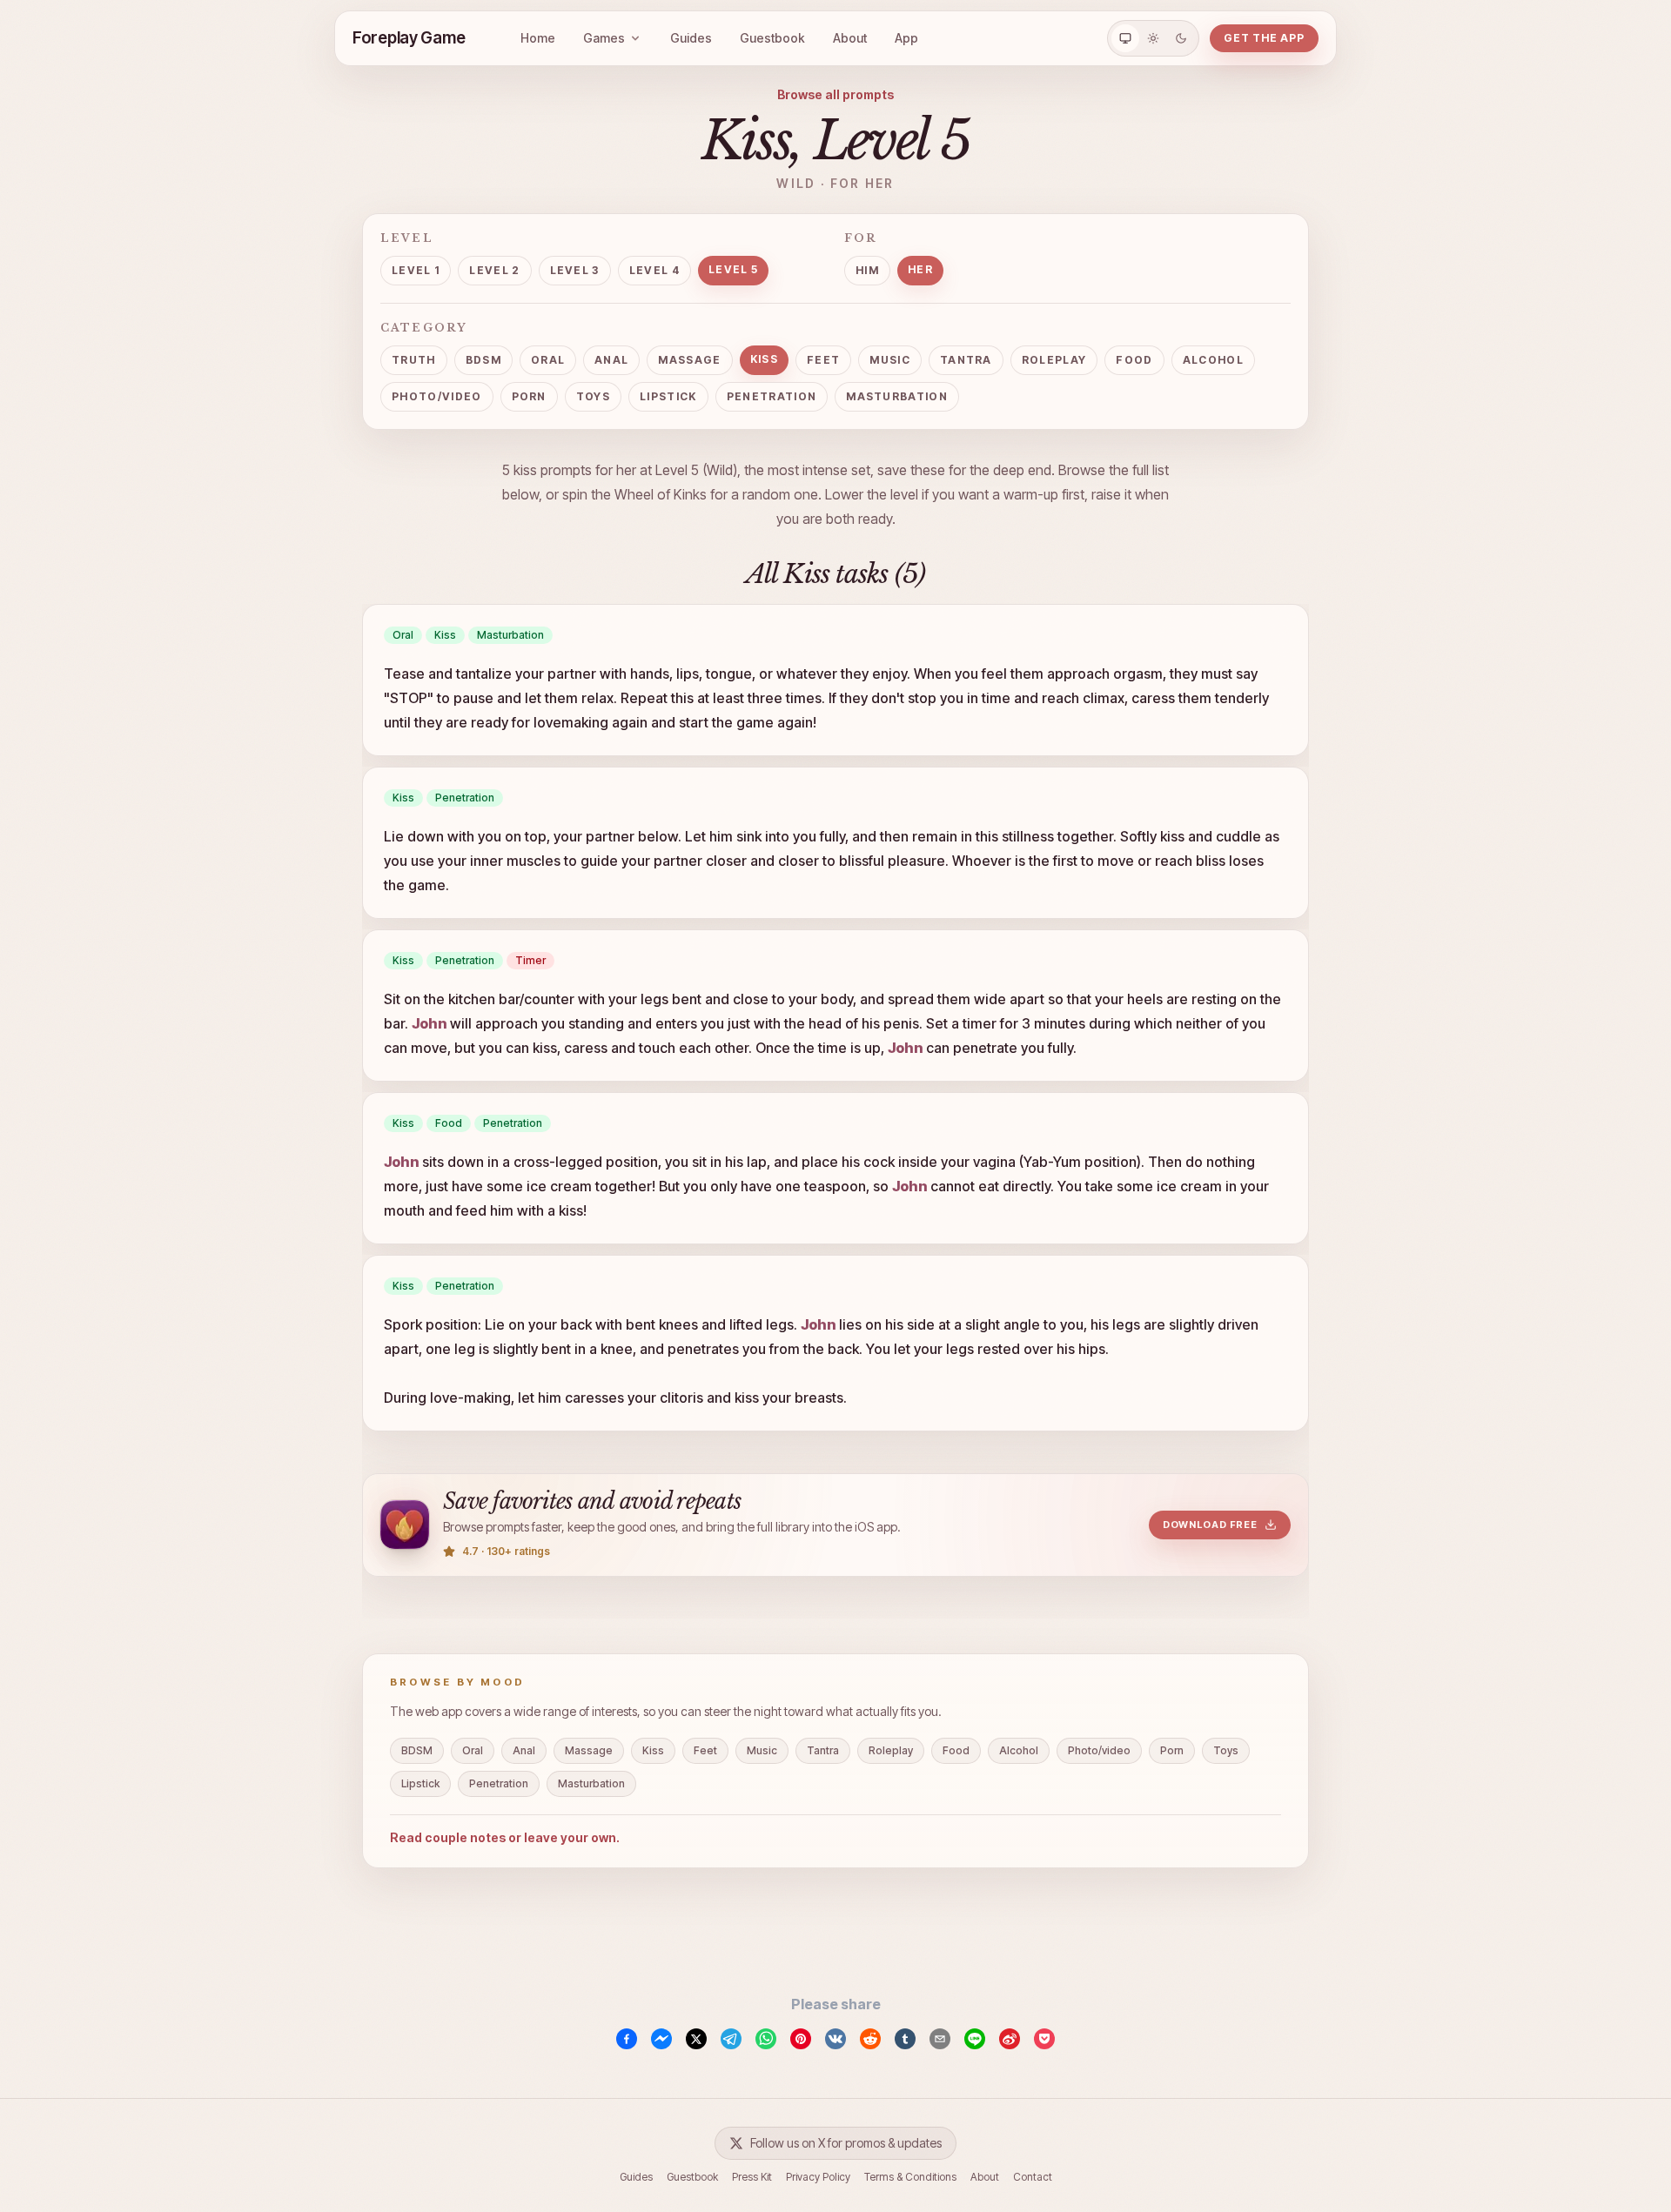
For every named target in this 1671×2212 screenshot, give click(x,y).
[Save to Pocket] (1044, 2039)
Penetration (772, 396)
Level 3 (575, 270)
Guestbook (772, 38)
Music (890, 360)
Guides (691, 38)
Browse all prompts (835, 94)
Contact (1033, 2177)
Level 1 (416, 270)
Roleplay (1054, 360)
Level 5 (733, 269)
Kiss (764, 359)
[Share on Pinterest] (801, 2039)
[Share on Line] (975, 2039)
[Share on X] (696, 2039)
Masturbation (897, 396)
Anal (611, 360)
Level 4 (654, 270)
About (850, 38)
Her (920, 269)
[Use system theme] (1125, 38)
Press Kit (752, 2177)
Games (604, 38)
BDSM (483, 360)
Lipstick (668, 396)
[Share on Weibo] (1010, 2039)
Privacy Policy (818, 2177)
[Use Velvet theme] (1181, 38)
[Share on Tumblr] (905, 2039)
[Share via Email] (940, 2039)
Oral (548, 360)
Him (867, 270)
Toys (593, 396)
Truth (414, 360)
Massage (689, 360)
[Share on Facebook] (627, 2039)
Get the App (1264, 38)
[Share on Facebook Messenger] (661, 2039)
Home (538, 38)
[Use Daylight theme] (1153, 38)
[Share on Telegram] (731, 2039)
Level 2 (494, 270)
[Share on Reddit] (870, 2039)
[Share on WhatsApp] (766, 2039)
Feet (823, 360)
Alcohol (1213, 360)
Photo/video (437, 396)
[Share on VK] (835, 2039)
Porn (529, 396)
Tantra (966, 360)
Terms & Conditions (910, 2177)
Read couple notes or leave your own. (505, 1837)
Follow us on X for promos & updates (846, 2143)
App (906, 38)
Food (1134, 360)
